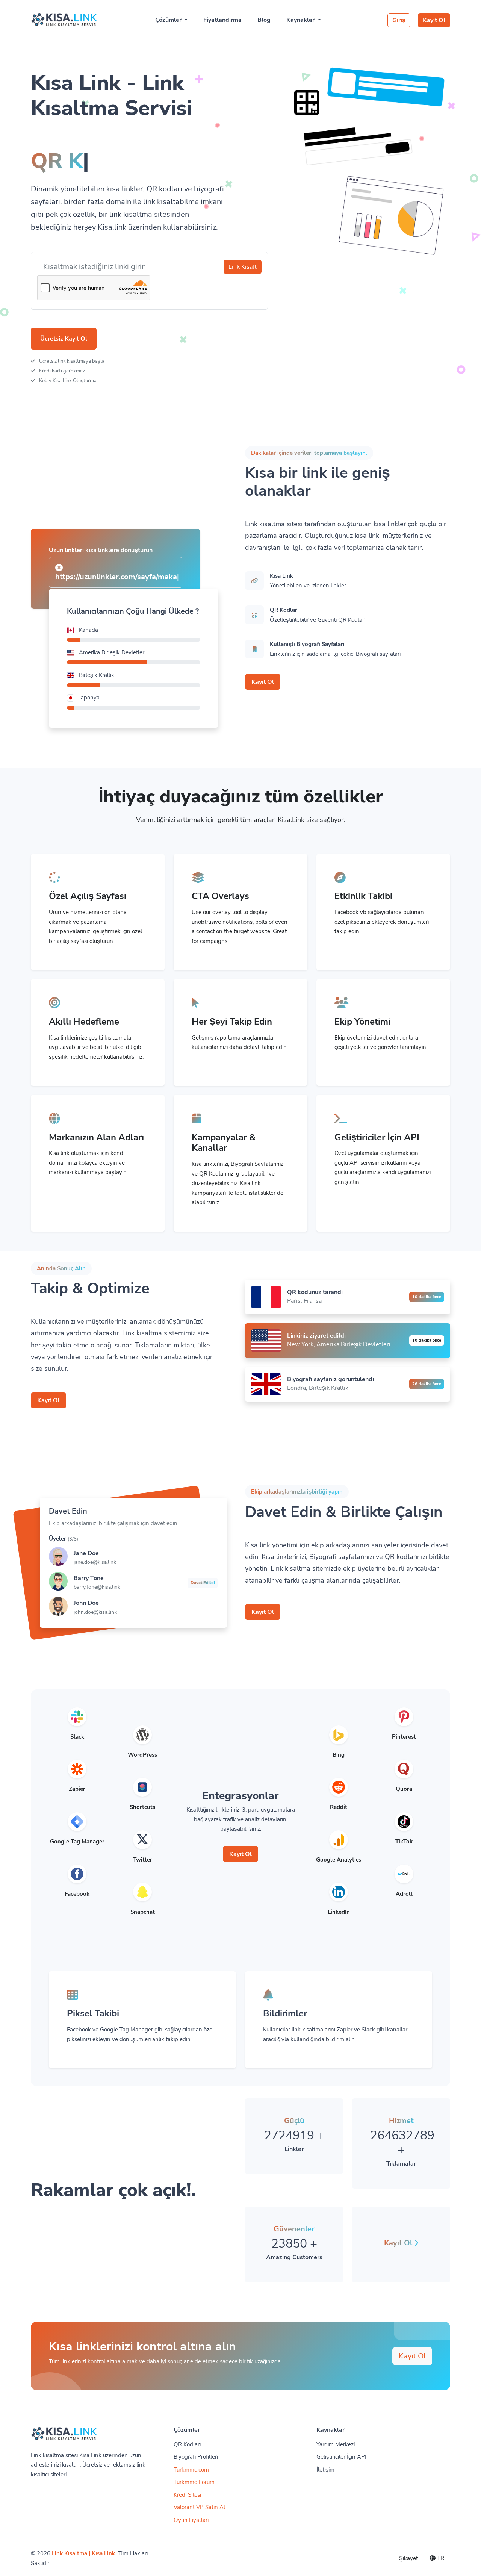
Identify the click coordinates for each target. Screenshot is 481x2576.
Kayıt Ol (434, 20)
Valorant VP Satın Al (199, 2507)
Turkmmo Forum (194, 2482)
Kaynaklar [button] (301, 20)
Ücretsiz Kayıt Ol (64, 339)
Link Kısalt (243, 267)
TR (440, 2558)
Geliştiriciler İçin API (341, 2457)
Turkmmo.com (191, 2470)
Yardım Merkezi (336, 2444)
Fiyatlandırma (222, 20)
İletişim (325, 2470)
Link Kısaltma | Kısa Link (83, 2553)
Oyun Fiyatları (191, 2520)
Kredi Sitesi (187, 2495)
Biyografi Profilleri (196, 2457)
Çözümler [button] (169, 20)
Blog (264, 20)
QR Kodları (187, 2444)
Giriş (399, 20)
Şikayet (408, 2558)
